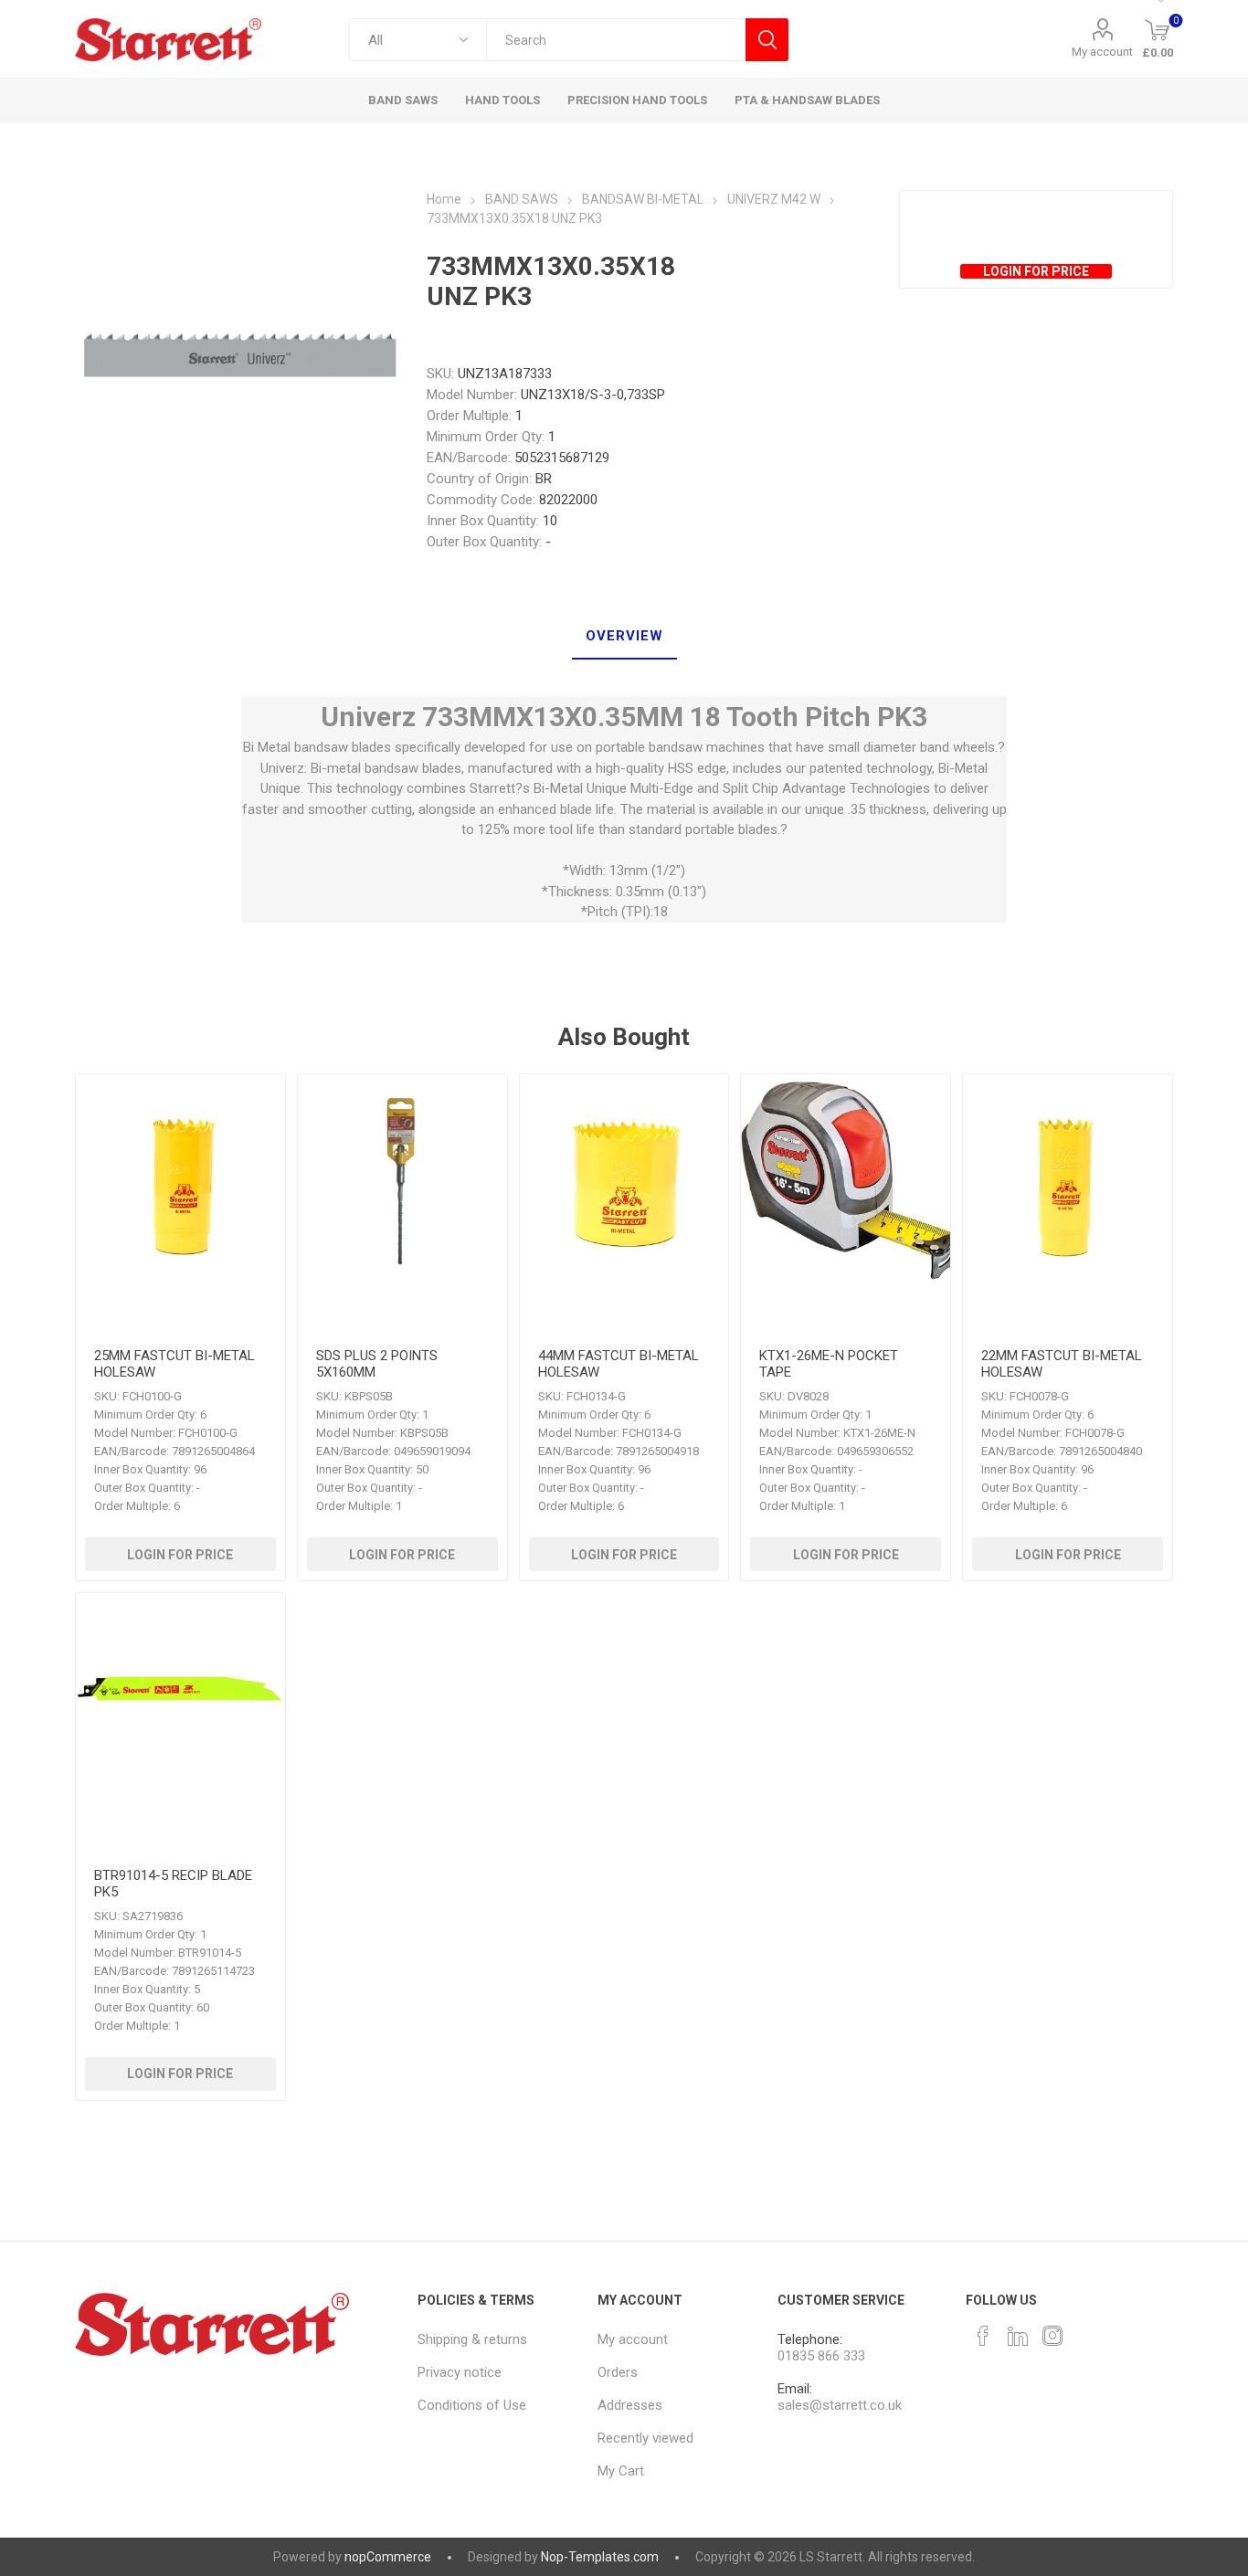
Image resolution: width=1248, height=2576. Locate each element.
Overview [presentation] (624, 636)
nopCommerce (388, 2557)
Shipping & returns (472, 2339)
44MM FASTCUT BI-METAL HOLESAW (619, 1364)
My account (1102, 52)
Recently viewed (645, 2438)
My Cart (621, 2471)
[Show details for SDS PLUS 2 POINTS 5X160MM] (402, 1179)
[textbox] (616, 40)
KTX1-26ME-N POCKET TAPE (829, 1364)
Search (767, 40)
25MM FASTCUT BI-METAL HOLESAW (175, 1364)
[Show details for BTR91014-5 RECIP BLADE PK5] (180, 1698)
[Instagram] (1052, 2336)
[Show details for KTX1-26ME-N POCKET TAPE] (846, 1179)
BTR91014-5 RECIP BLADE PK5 (173, 1884)
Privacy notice (460, 2372)
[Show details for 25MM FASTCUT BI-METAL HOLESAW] (180, 1179)
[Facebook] (983, 2336)
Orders (618, 2372)
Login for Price (1036, 271)
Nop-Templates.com (600, 2557)
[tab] (624, 637)
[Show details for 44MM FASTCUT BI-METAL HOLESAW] (624, 1179)
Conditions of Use (472, 2405)
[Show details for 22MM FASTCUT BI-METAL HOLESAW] (1068, 1179)
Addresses (630, 2405)
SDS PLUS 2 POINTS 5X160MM (377, 1364)
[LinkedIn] (1018, 2336)
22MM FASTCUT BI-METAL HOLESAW (1062, 1364)
